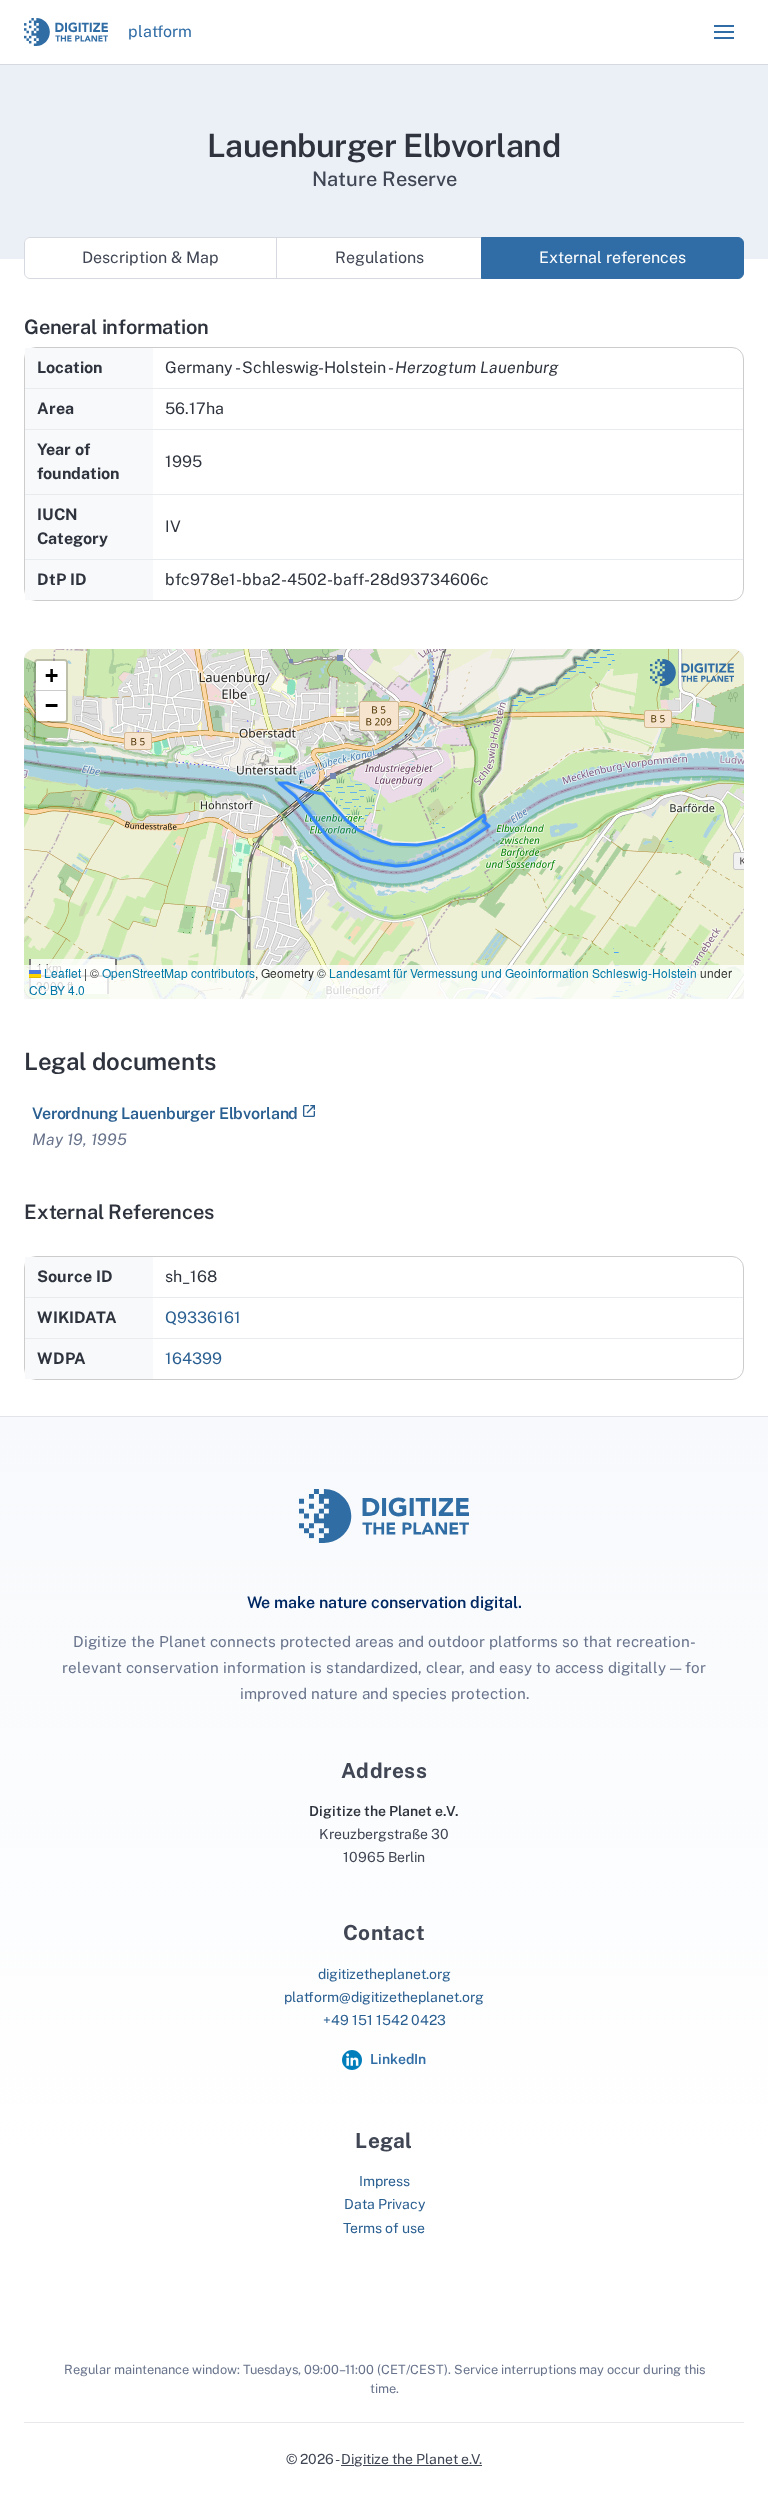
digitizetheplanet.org (384, 1974)
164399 (193, 1358)
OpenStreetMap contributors (178, 972)
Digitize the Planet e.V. (411, 2459)
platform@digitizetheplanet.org (384, 1997)
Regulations (379, 257)
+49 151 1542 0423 (384, 2020)
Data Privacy (384, 2204)
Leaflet (61, 972)
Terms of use (384, 2228)
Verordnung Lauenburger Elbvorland (165, 1113)
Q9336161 (203, 1317)
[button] (724, 32)
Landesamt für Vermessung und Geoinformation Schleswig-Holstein (513, 972)
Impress (384, 2181)
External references (612, 257)
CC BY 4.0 (57, 989)
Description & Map (150, 257)
